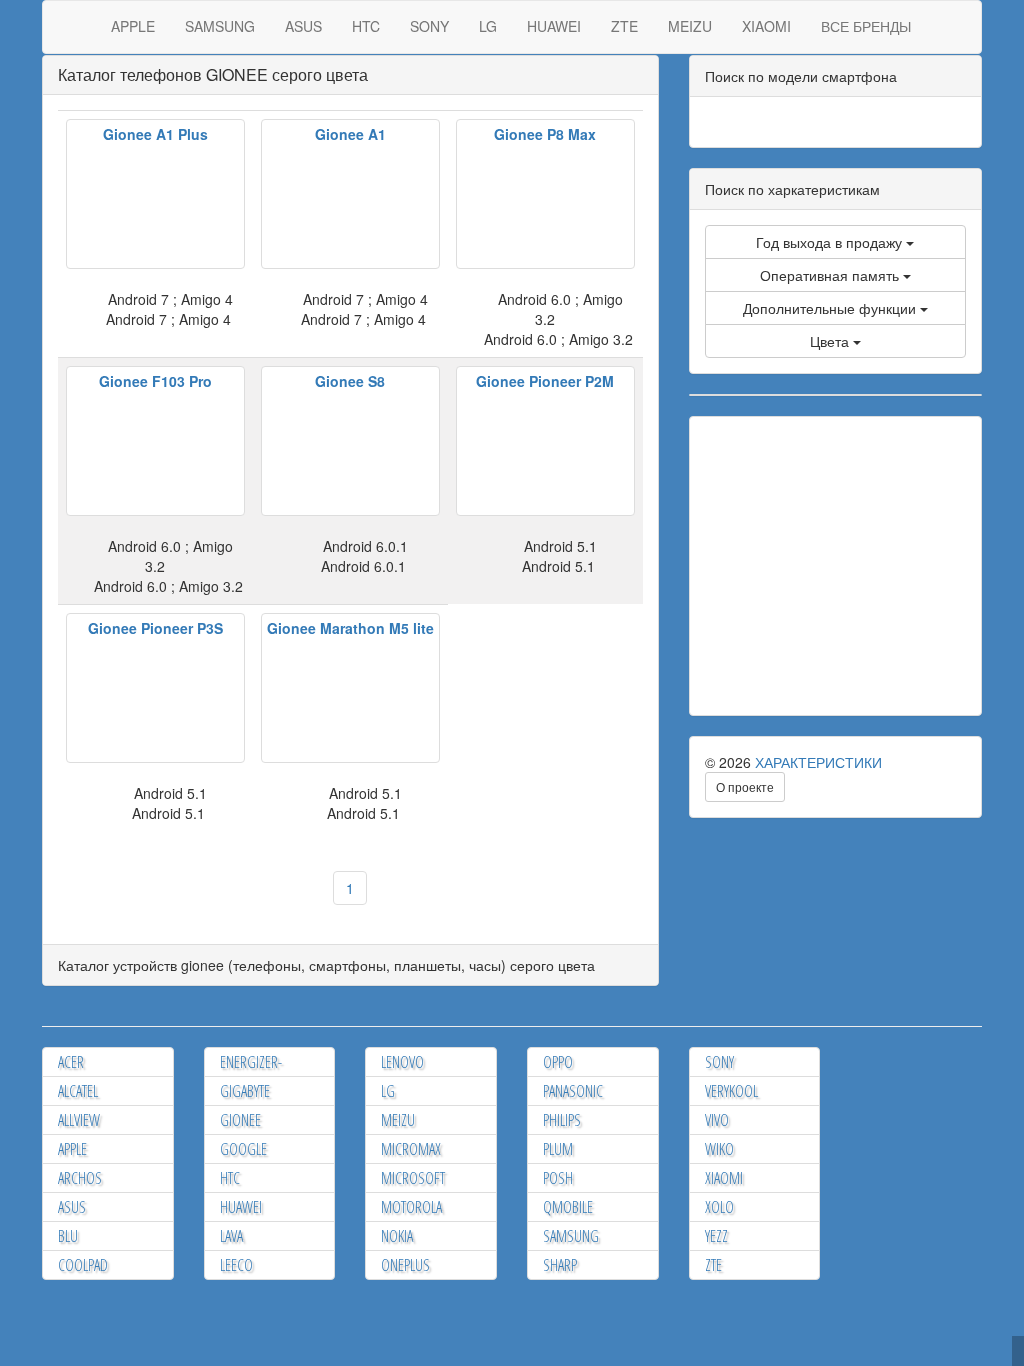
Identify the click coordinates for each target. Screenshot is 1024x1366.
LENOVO (402, 1062)
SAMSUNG (220, 26)
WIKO (719, 1149)
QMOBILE (568, 1207)
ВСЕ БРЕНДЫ (866, 26)
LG (488, 26)
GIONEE (240, 1120)
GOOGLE (243, 1149)
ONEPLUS (405, 1265)
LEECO (236, 1265)
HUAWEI (554, 26)
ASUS (303, 26)
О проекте (745, 786)
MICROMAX (411, 1149)
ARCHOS (80, 1178)
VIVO (717, 1120)
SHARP (560, 1265)
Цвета (831, 341)
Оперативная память (831, 275)
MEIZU (690, 26)
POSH (558, 1178)
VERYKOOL (731, 1091)
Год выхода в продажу (831, 242)
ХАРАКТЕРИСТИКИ (818, 762)
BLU (68, 1236)
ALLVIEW (79, 1120)
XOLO (719, 1207)
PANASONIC (573, 1091)
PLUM (558, 1149)
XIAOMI (766, 26)
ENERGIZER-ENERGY (251, 1073)
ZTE (624, 26)
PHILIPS (562, 1120)
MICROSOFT (413, 1178)
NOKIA (397, 1236)
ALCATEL (78, 1091)
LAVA (231, 1236)
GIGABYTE (245, 1091)
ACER (71, 1062)
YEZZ (716, 1236)
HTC (366, 26)
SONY (429, 26)
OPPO (558, 1062)
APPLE (133, 26)
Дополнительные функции (831, 308)
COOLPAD (83, 1265)
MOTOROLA (411, 1207)
